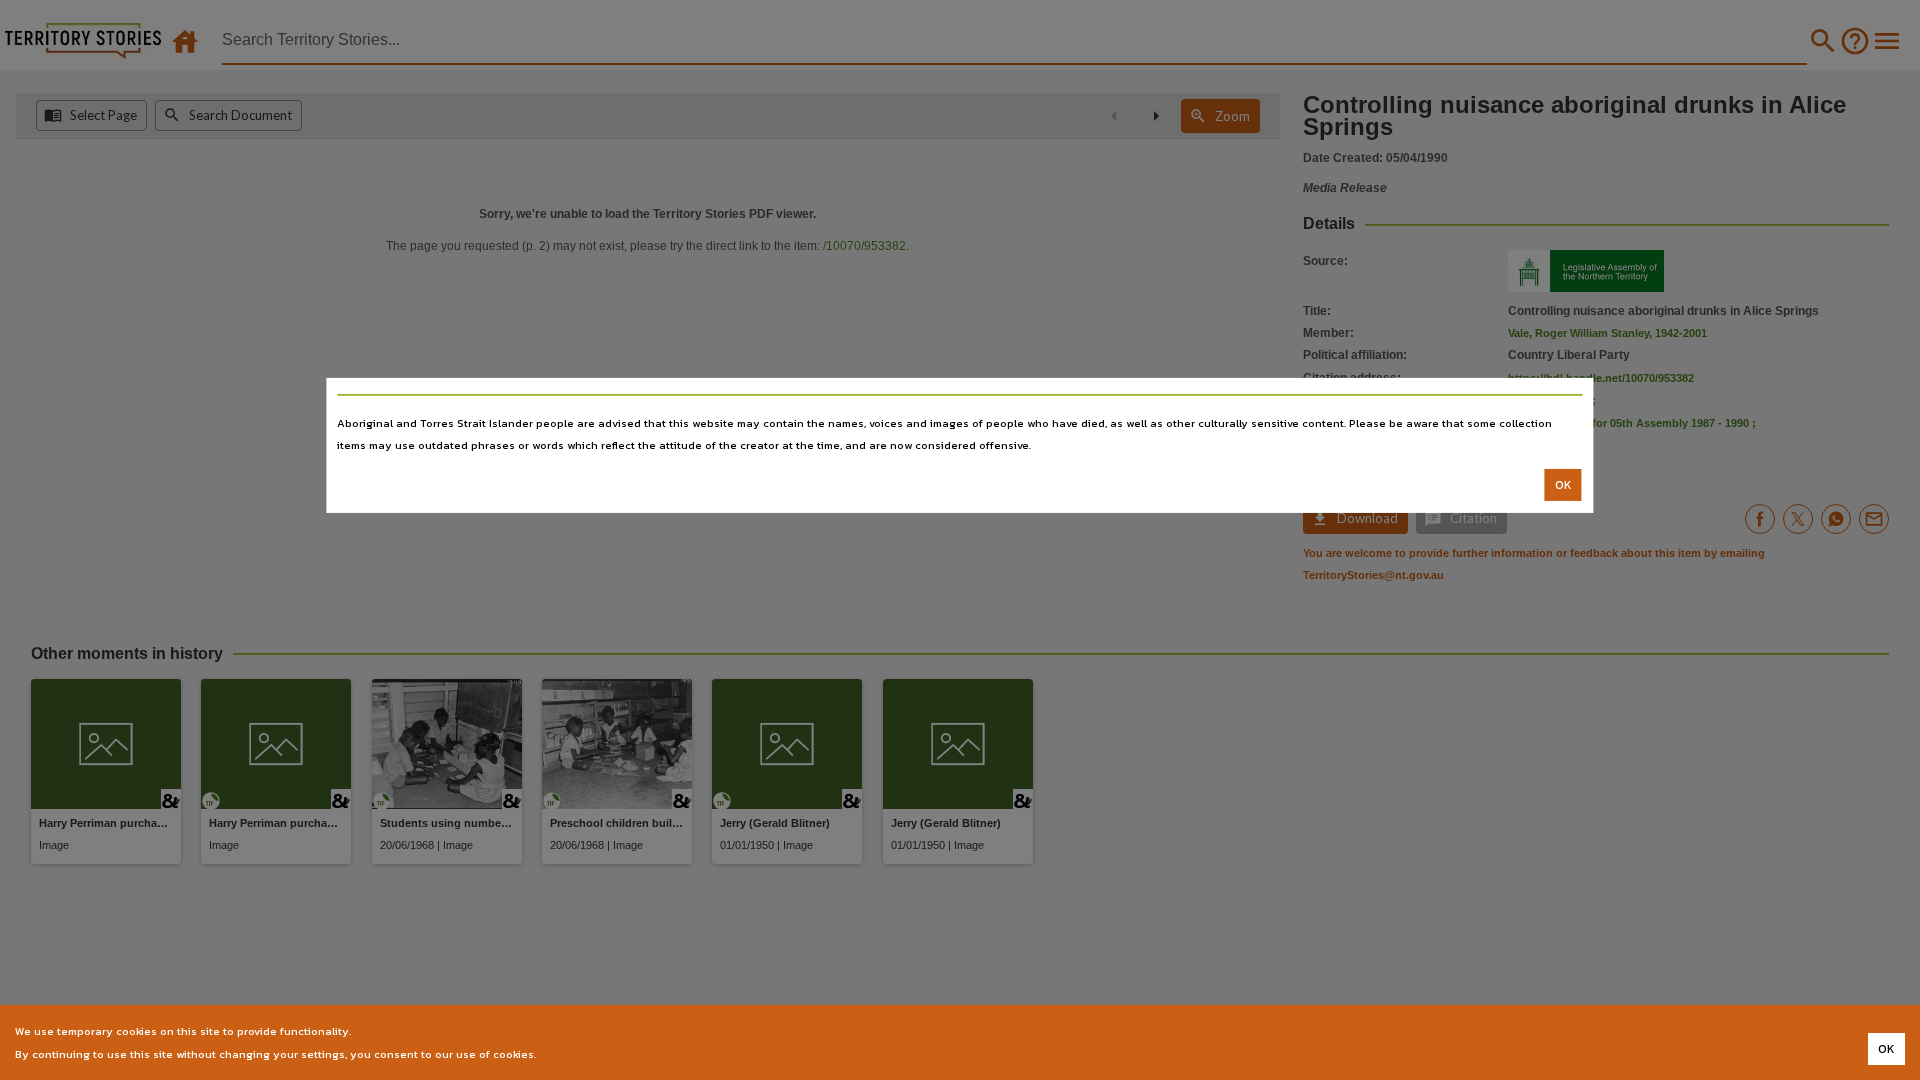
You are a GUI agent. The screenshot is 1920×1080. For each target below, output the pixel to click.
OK (1563, 485)
